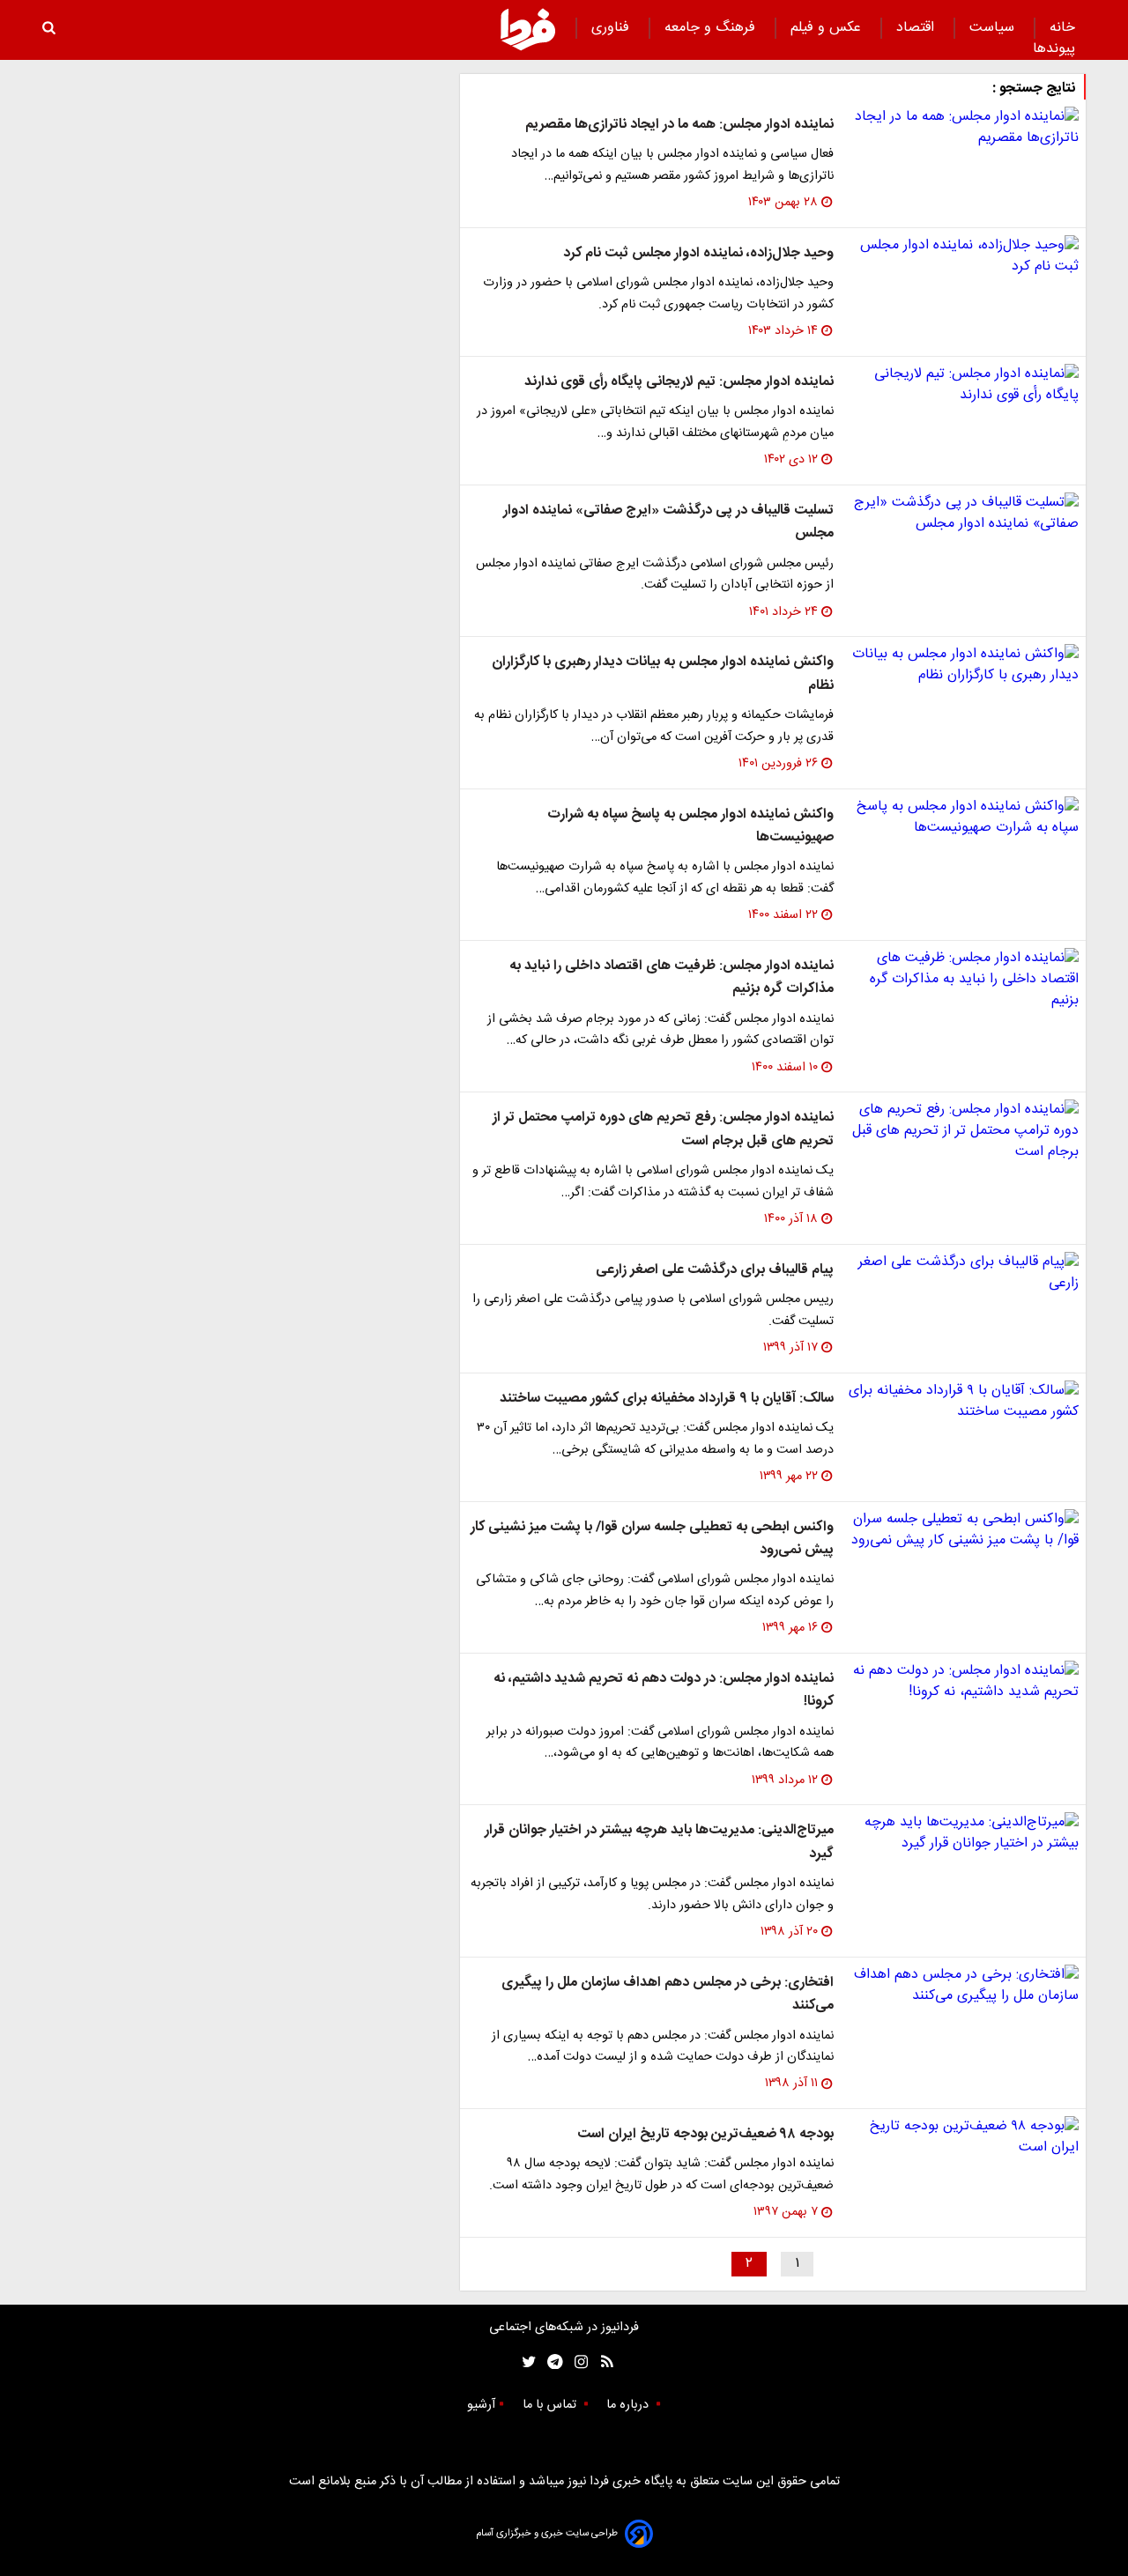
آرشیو (481, 2405)
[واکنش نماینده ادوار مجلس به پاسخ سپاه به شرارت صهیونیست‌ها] (963, 818)
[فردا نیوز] (528, 29)
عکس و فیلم (828, 28)
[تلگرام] (549, 2362)
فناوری (612, 28)
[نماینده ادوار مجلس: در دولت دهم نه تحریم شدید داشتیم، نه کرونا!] (963, 1682)
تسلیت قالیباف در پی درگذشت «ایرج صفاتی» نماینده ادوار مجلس (668, 522)
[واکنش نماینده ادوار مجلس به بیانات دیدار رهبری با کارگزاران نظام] (963, 665)
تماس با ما (551, 2405)
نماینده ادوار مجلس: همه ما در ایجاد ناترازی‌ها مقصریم (679, 125)
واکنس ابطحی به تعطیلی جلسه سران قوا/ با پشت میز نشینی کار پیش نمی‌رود (652, 1539)
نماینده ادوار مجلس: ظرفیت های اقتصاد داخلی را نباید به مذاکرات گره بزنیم (672, 977)
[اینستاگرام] (577, 2362)
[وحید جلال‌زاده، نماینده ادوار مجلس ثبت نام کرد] (963, 256)
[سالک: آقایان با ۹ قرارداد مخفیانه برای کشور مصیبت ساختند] (963, 1402)
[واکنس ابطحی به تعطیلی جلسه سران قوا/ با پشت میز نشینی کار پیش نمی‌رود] (963, 1530)
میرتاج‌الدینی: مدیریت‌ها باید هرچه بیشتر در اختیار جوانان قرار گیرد (659, 1842)
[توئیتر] (525, 2362)
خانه (1062, 28)
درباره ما (629, 2405)
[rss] (601, 2362)
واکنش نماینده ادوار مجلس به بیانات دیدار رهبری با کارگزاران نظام (663, 674)
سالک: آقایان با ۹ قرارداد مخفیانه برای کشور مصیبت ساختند (667, 1399)
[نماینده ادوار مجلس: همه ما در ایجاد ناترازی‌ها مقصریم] (963, 128)
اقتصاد (917, 28)
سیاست (994, 28)
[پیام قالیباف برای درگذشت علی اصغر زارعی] (963, 1273)
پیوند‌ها (1054, 49)
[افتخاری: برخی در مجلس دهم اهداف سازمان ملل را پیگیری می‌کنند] (963, 1986)
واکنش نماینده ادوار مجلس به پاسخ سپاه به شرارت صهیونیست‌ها (690, 826)
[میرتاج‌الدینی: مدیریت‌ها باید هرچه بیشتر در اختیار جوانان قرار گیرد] (963, 1833)
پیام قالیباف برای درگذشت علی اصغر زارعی (715, 1270)
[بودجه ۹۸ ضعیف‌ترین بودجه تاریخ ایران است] (963, 2137)
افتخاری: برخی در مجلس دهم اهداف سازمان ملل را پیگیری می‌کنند (668, 1994)
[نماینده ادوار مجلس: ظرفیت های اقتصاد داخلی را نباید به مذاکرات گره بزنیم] (963, 980)
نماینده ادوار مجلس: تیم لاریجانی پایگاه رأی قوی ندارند (679, 382)
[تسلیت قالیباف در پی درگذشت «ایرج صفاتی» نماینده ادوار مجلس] (963, 514)
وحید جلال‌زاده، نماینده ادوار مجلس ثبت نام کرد (698, 253)
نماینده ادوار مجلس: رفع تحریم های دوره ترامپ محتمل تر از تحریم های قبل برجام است (663, 1129)
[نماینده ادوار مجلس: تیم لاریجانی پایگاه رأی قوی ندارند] (963, 385)
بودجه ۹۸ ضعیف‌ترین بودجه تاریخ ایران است (705, 2134)
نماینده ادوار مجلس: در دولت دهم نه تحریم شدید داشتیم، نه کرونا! (664, 1690)
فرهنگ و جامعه (712, 28)
